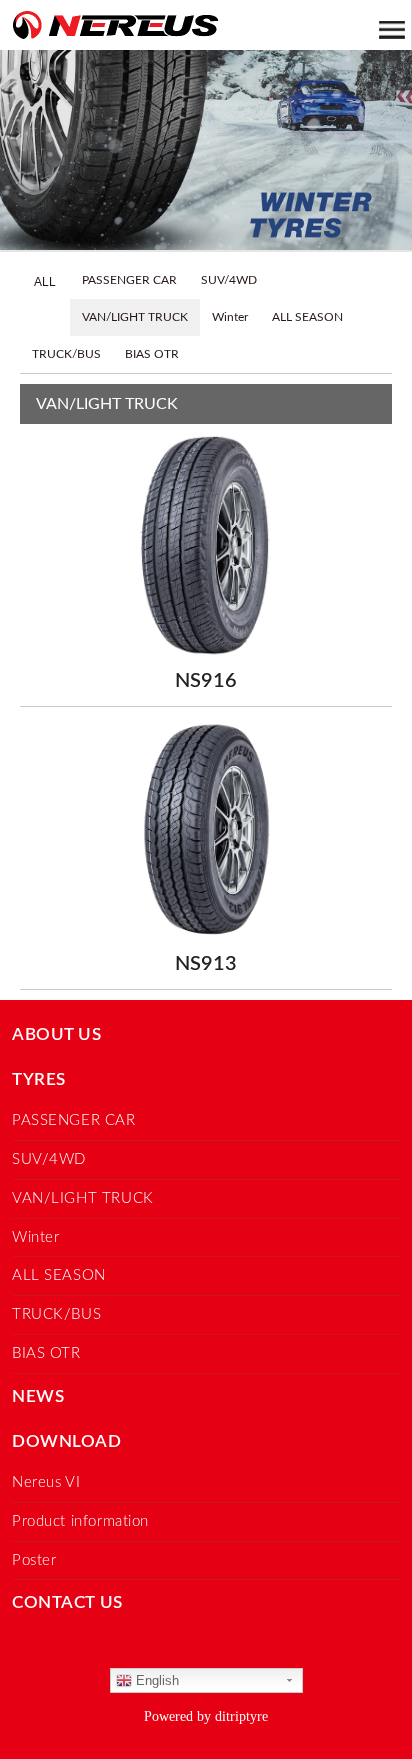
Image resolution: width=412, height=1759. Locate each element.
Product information (80, 1521)
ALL (45, 282)
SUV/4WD (229, 280)
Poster (34, 1560)
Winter (230, 317)
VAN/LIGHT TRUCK (135, 317)
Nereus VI (46, 1482)
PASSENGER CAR (129, 280)
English (155, 1680)
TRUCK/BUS (66, 354)
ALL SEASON (307, 317)
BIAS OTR (152, 354)
